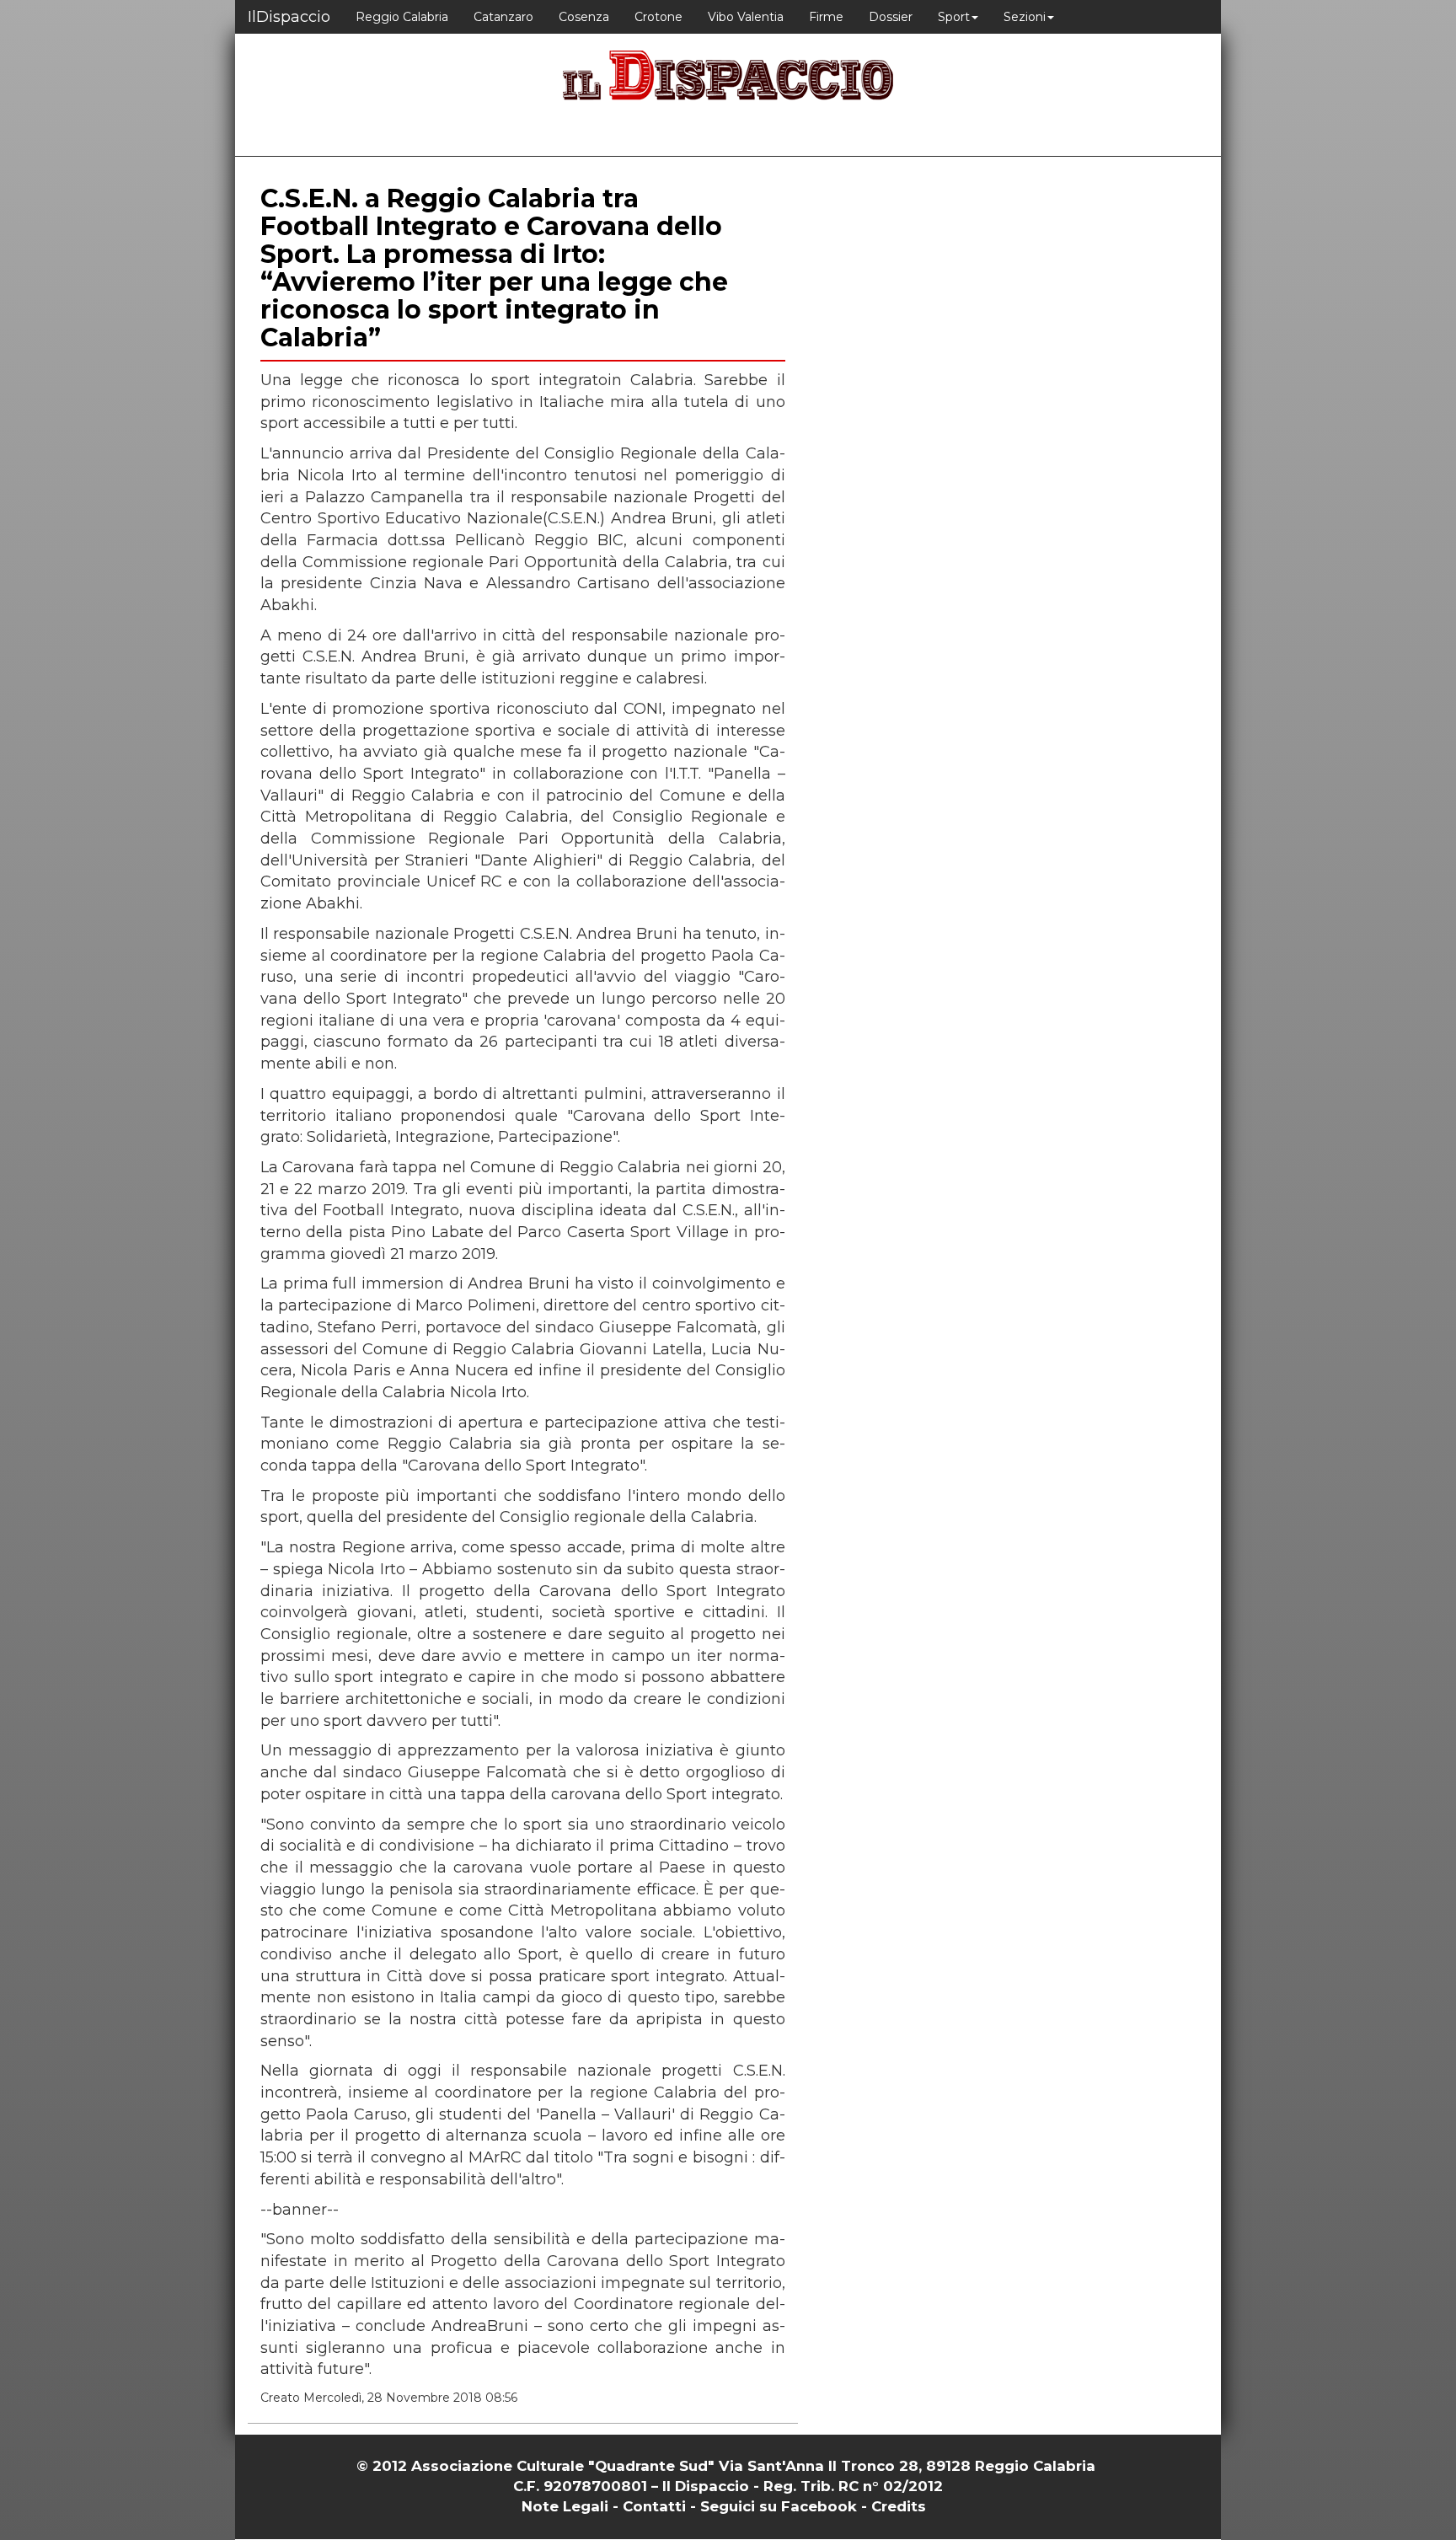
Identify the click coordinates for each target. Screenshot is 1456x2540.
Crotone (658, 17)
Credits (899, 2506)
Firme (826, 17)
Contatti (654, 2506)
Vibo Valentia (746, 17)
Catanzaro (503, 17)
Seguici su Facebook (779, 2506)
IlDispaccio (289, 17)
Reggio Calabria (402, 17)
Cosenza (584, 17)
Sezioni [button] (1025, 17)
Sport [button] (954, 17)
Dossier (891, 17)
